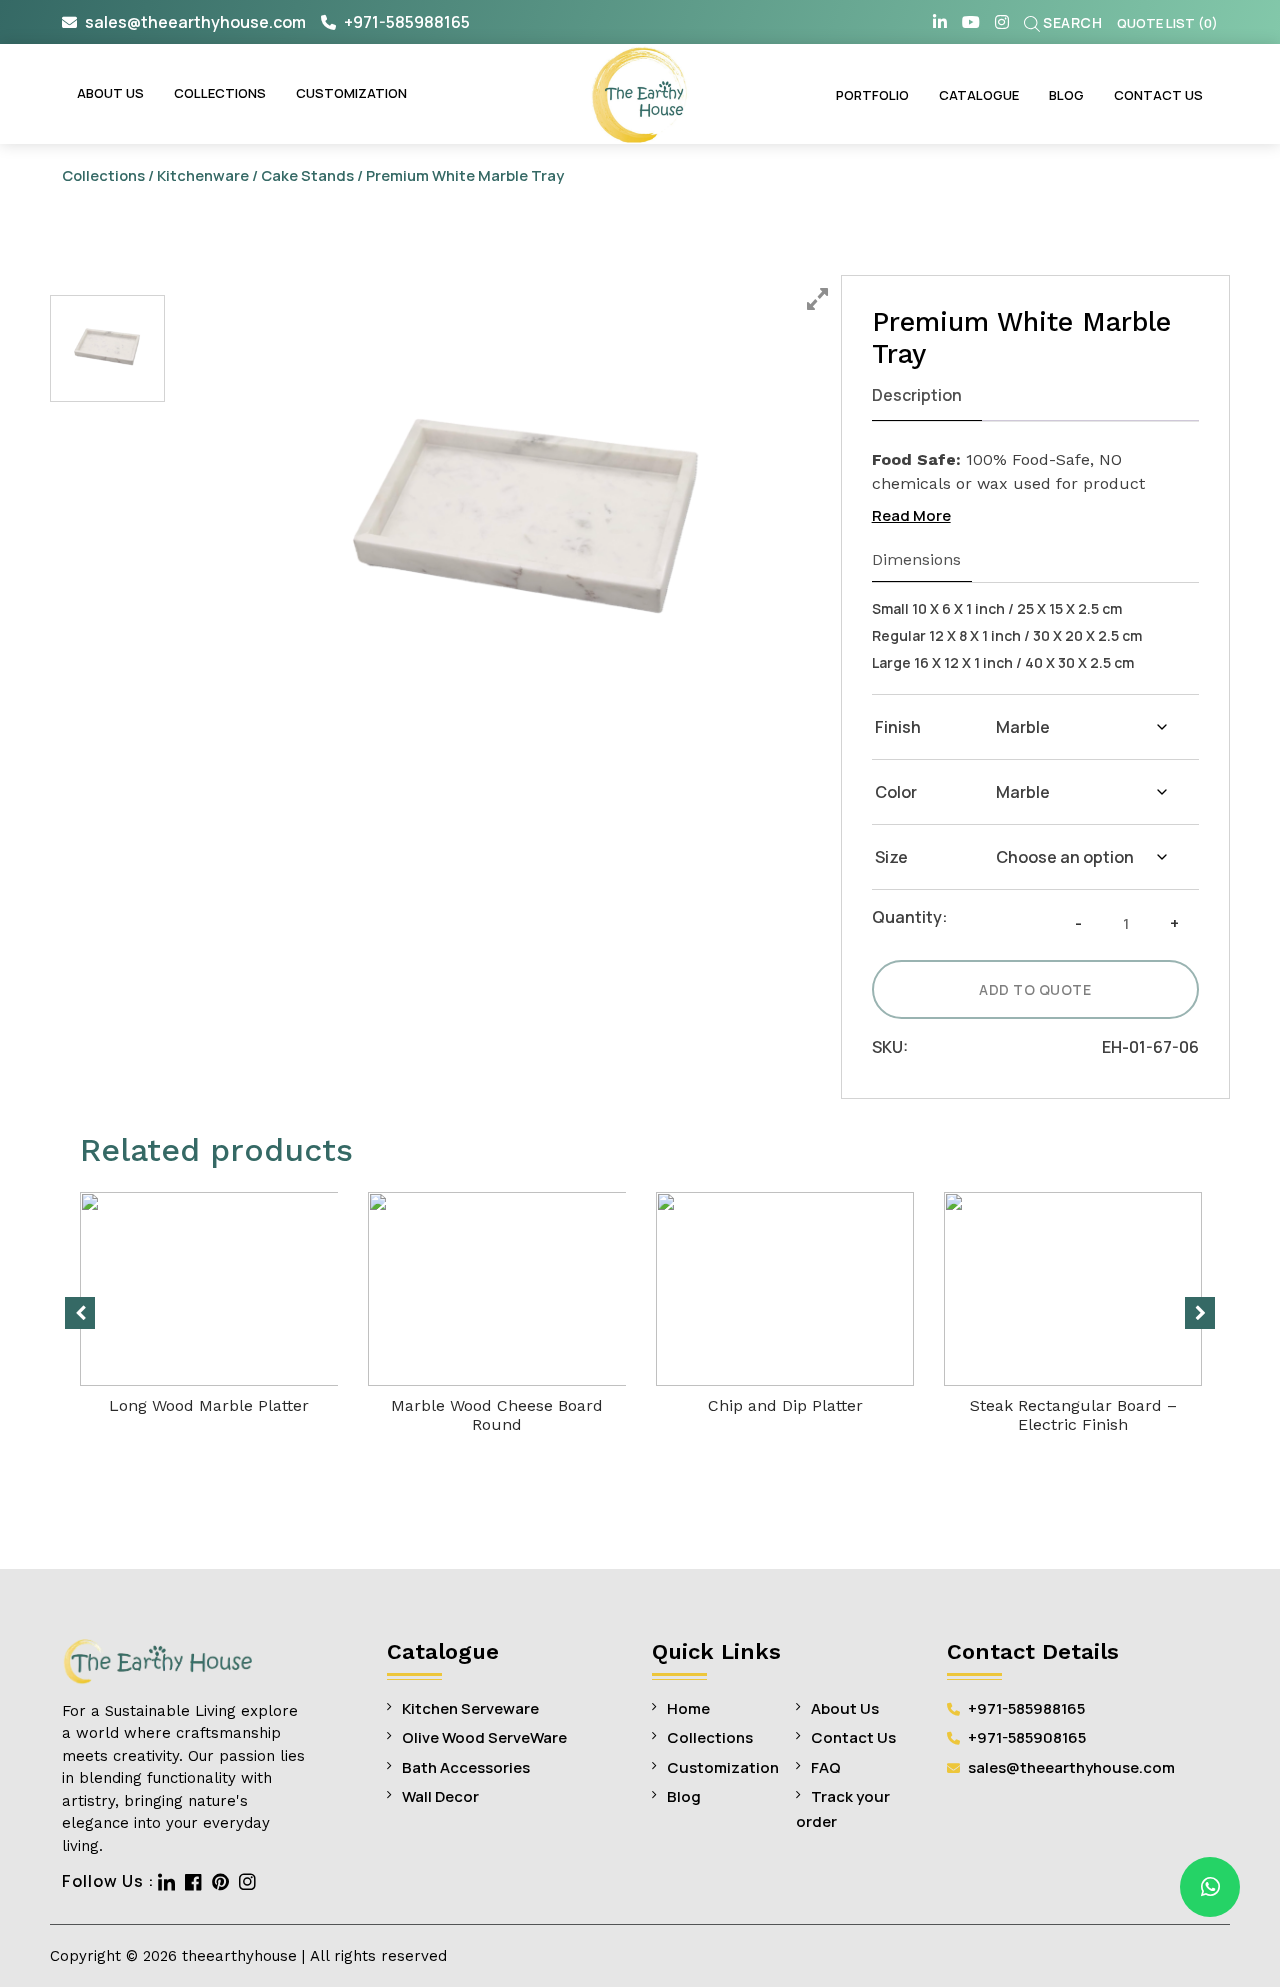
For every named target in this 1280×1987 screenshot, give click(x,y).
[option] (528, 525)
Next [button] (1200, 1313)
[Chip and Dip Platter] (785, 1289)
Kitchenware (203, 175)
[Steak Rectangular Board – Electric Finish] (1073, 1289)
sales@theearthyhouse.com (195, 22)
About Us (110, 93)
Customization (351, 93)
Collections (220, 93)
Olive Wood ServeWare (484, 1737)
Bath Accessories (466, 1767)
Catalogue (979, 95)
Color (896, 792)
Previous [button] (80, 1313)
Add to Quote (1035, 989)
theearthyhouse (239, 1956)
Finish (898, 727)
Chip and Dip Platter (785, 1405)
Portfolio (872, 95)
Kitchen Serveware (470, 1708)
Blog (1066, 95)
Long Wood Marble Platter (209, 1405)
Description (917, 395)
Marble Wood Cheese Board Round (497, 1415)
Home (688, 1708)
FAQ (826, 1767)
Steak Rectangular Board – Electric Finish (1073, 1415)
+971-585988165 (405, 22)
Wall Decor (440, 1796)
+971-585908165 (1025, 1737)
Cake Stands (307, 175)
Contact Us (1158, 95)
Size (891, 857)
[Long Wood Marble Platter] (225, 1289)
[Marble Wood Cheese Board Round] (499, 1289)
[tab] (927, 396)
